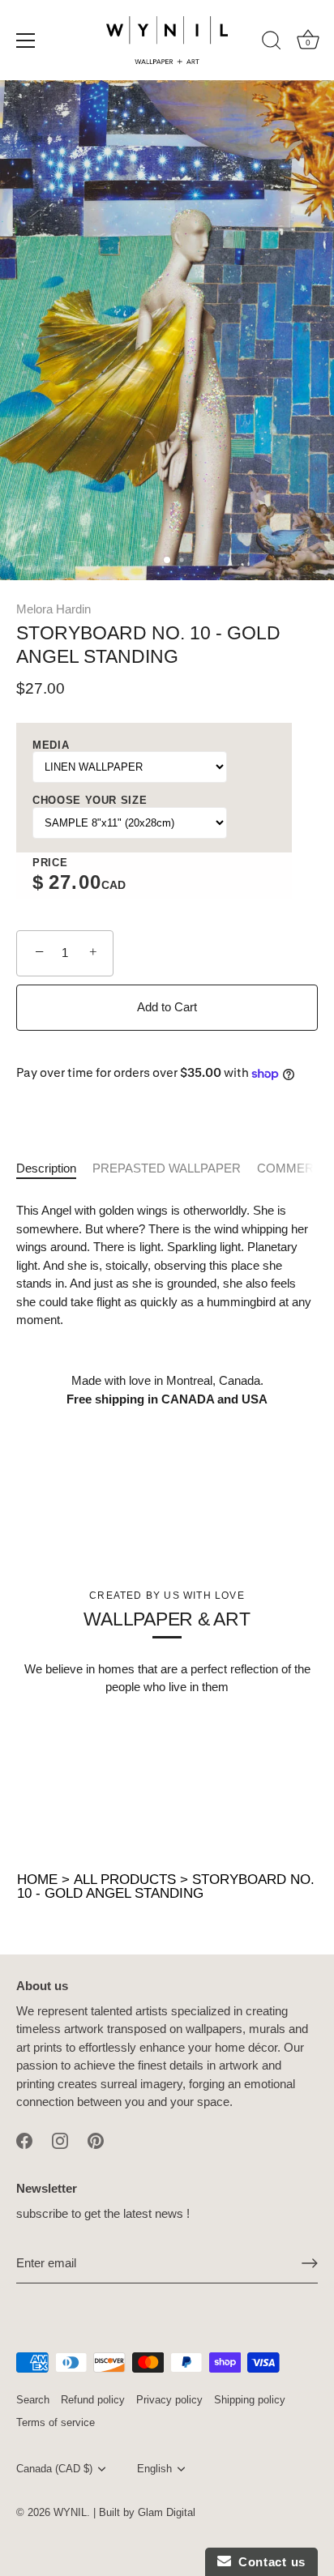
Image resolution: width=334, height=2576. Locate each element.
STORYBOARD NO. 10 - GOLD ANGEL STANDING (166, 1886)
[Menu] (26, 41)
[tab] (54, 1169)
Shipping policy (250, 2400)
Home (37, 1880)
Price (50, 863)
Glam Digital (167, 2512)
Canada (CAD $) (54, 2469)
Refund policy (93, 2400)
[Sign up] (310, 2263)
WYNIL (70, 2512)
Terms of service (56, 2422)
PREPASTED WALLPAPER (167, 1168)
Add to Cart (167, 1007)
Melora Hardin (54, 609)
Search (33, 2400)
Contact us (268, 2562)
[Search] (272, 43)
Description (46, 1168)
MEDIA (51, 745)
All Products (125, 1880)
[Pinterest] (96, 2140)
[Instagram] (60, 2140)
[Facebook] (24, 2140)
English (154, 2469)
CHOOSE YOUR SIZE (90, 800)
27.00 (75, 882)
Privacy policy (169, 2400)
